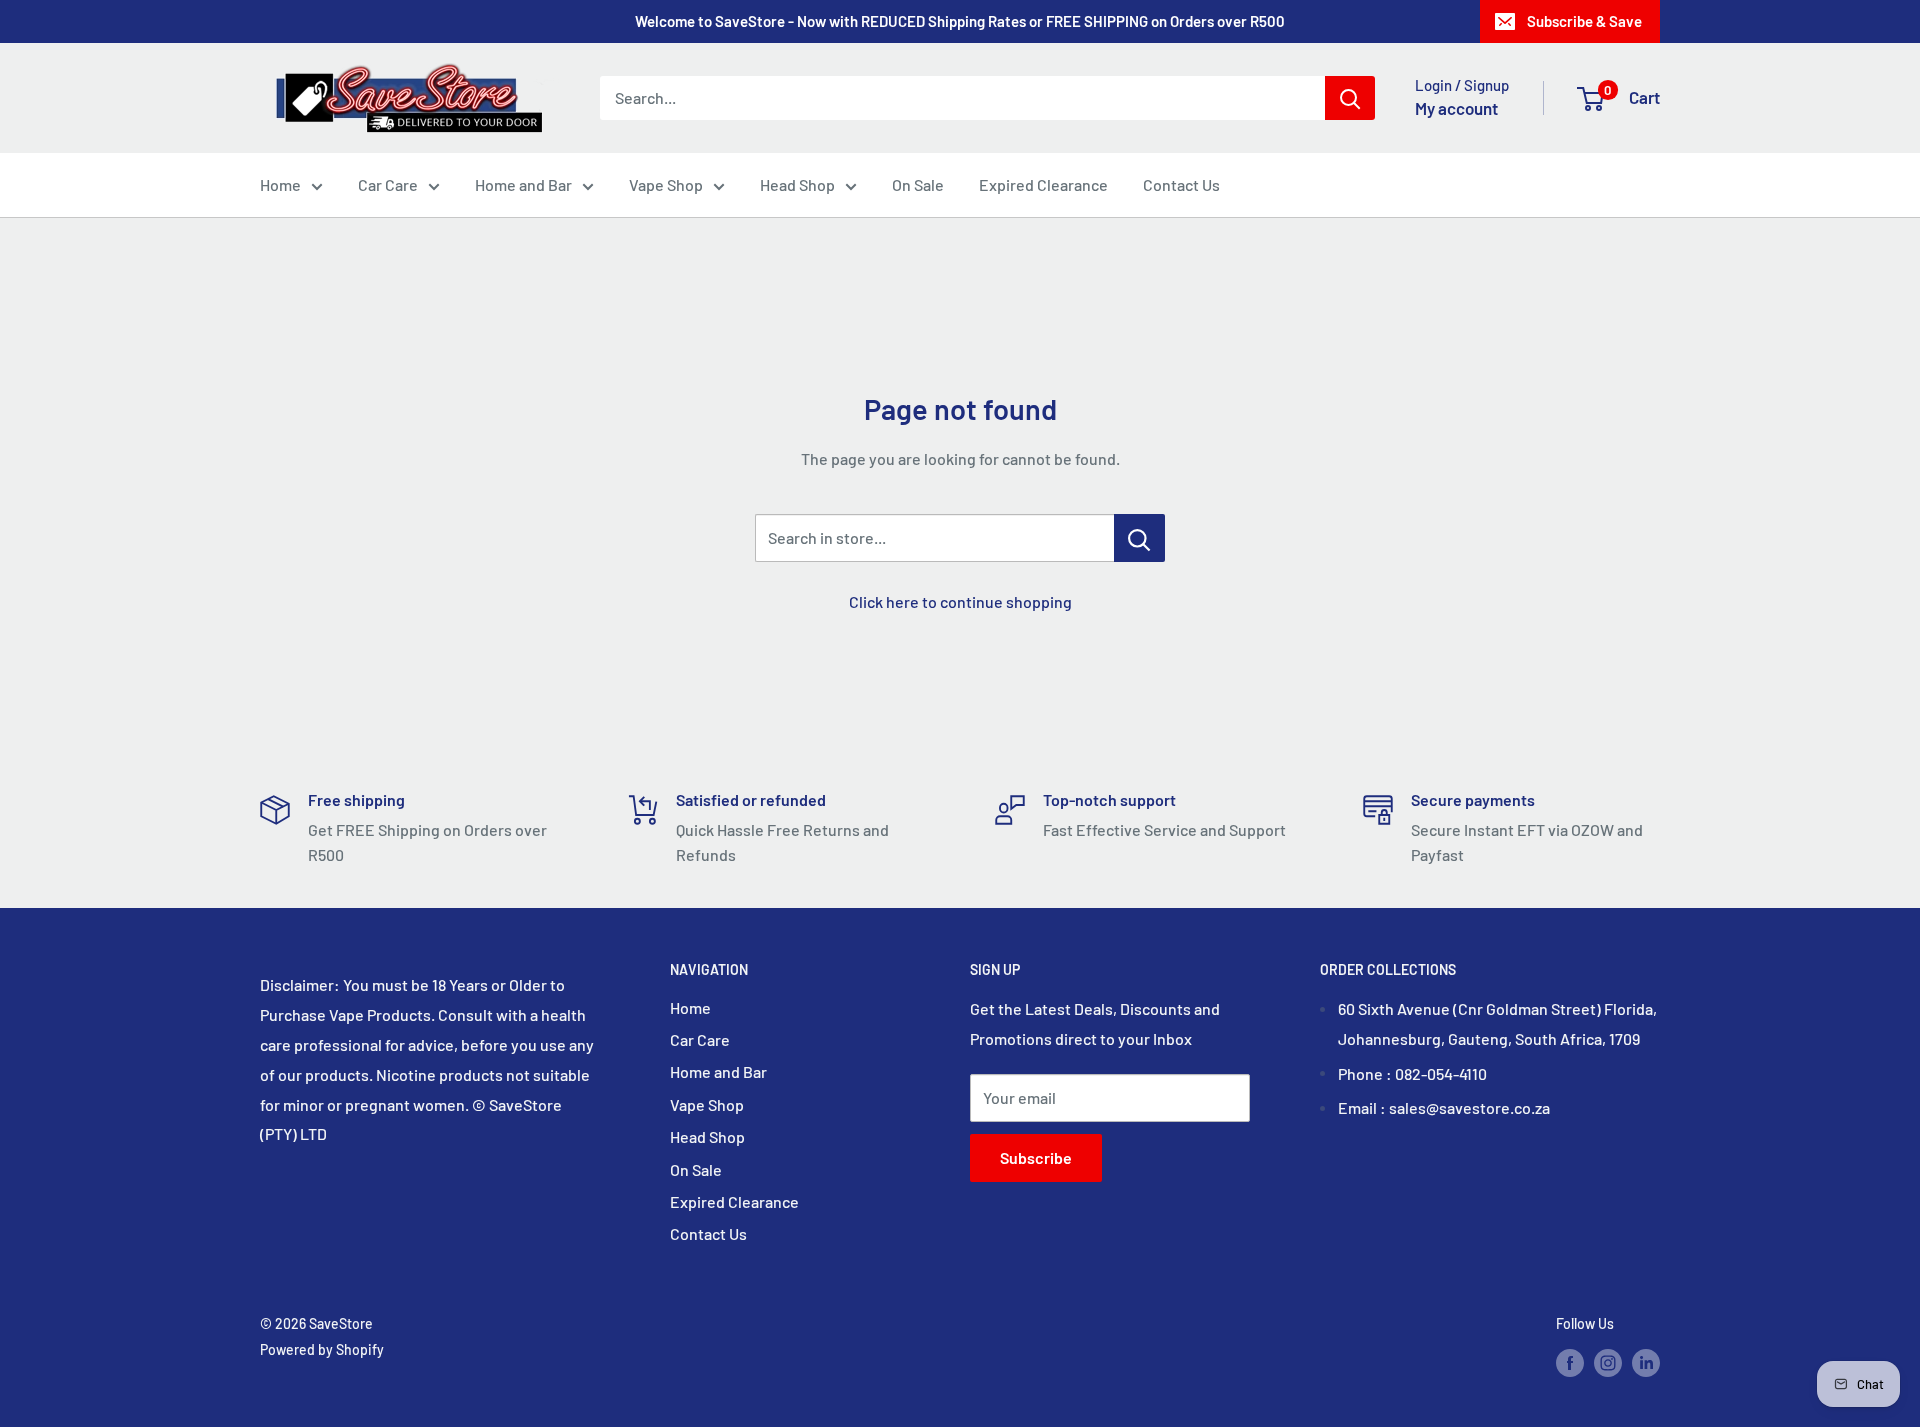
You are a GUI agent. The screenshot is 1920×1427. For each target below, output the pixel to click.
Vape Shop (666, 184)
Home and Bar (523, 184)
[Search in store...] (1139, 538)
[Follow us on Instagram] (1608, 1362)
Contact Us (1181, 184)
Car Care (388, 184)
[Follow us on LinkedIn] (1646, 1362)
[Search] (1350, 98)
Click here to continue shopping (960, 601)
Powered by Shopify (322, 1349)
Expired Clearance (1043, 184)
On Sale (918, 184)
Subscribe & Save (1584, 21)
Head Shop (797, 184)
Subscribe (1036, 1157)
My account (1456, 108)
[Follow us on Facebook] (1570, 1362)
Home (280, 184)
